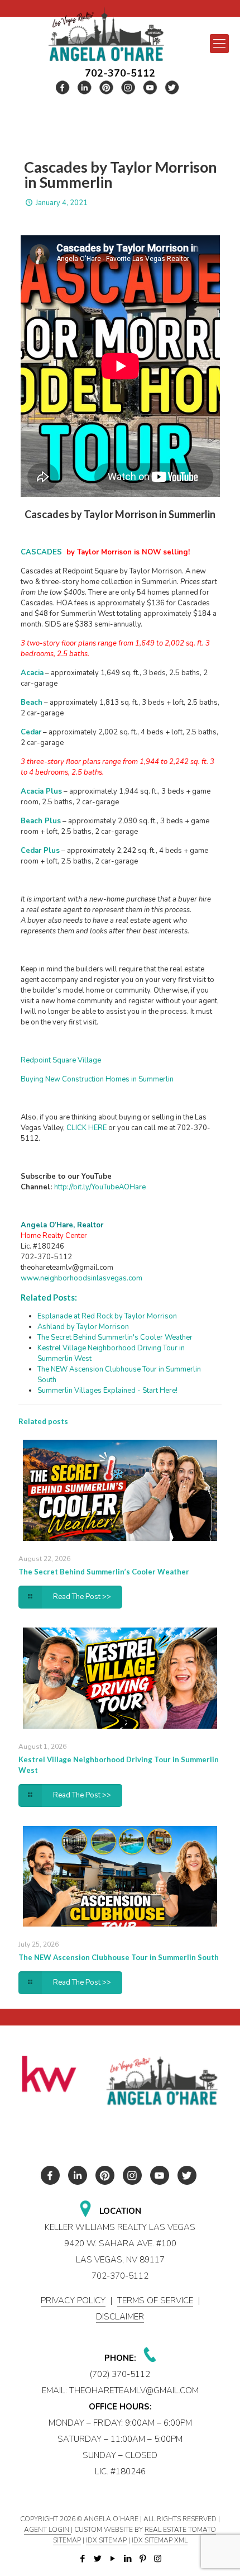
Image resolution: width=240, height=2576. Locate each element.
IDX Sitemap (106, 2540)
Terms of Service (155, 2300)
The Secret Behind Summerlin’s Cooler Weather (104, 1572)
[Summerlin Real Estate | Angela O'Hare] (106, 34)
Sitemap (67, 2540)
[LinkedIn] (128, 2559)
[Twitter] (97, 2559)
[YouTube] (112, 2559)
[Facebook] (82, 2559)
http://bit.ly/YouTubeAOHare (100, 1187)
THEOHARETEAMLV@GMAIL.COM (134, 2390)
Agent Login (47, 2530)
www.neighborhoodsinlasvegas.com (81, 1278)
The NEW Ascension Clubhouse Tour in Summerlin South (119, 1957)
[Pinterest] (143, 2559)
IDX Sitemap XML (160, 2540)
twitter (85, 87)
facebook (63, 87)
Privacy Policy (73, 2300)
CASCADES (41, 552)
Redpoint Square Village (61, 1060)
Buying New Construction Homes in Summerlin (97, 1079)
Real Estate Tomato (180, 2530)
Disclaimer (120, 2317)
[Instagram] (158, 2559)
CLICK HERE (87, 1128)
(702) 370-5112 (120, 2374)
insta (128, 87)
